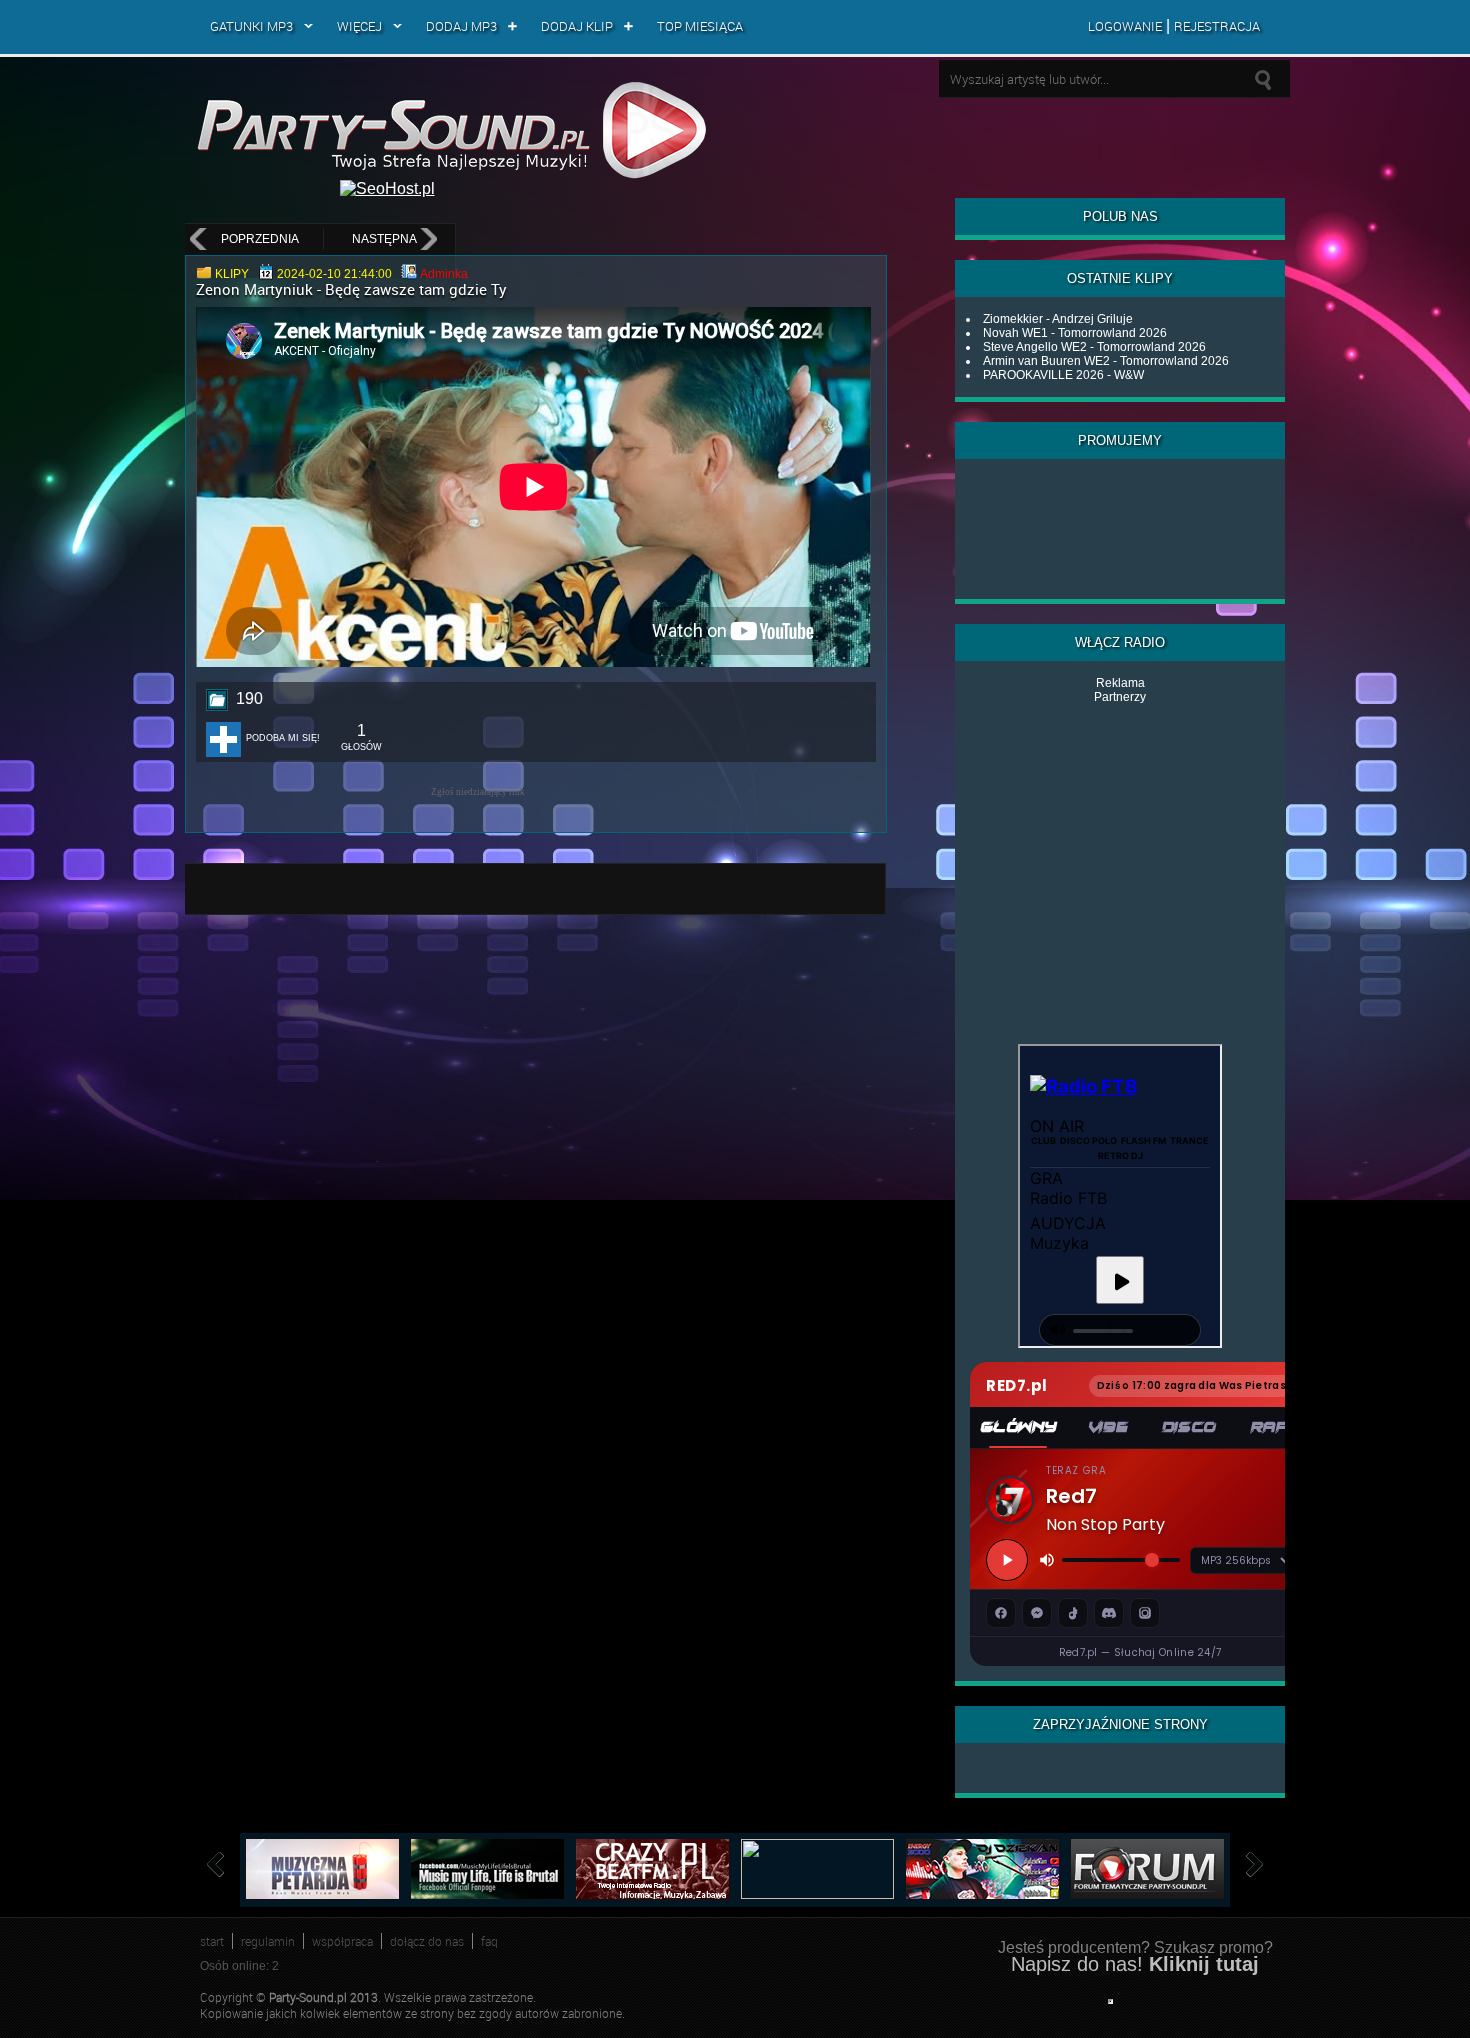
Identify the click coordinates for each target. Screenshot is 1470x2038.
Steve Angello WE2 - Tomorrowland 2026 (1094, 347)
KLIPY (232, 274)
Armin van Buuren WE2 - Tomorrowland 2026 (1106, 361)
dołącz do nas (427, 1941)
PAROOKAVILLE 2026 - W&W (1063, 375)
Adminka (444, 274)
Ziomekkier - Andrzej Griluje (1058, 319)
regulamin (268, 1941)
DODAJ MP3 (461, 26)
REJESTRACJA (1217, 26)
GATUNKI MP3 (251, 26)
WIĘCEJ (359, 26)
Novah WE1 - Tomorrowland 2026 (1075, 333)
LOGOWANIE (1125, 26)
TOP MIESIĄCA (700, 26)
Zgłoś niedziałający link (478, 792)
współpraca (342, 1941)
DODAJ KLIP (577, 26)
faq (489, 1941)
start (212, 1941)
